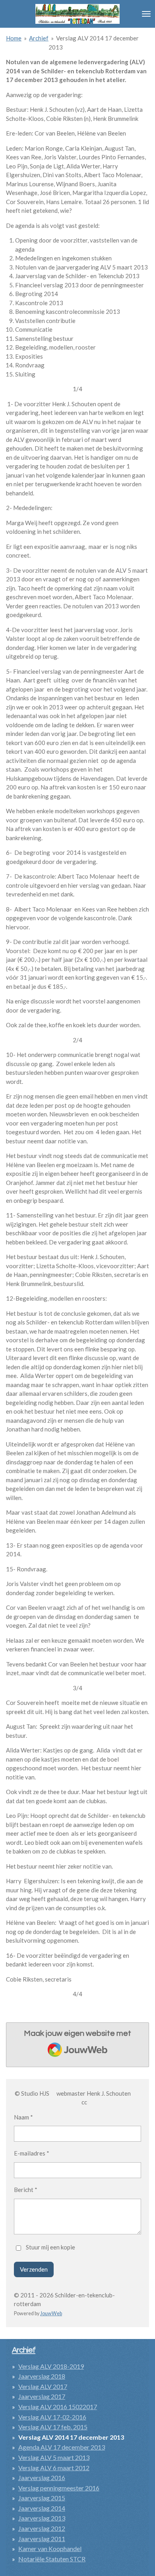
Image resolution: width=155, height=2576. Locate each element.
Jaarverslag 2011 (42, 2539)
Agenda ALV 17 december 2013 (62, 2447)
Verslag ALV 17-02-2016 (52, 2417)
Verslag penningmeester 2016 (59, 2488)
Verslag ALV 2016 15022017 (58, 2407)
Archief (39, 38)
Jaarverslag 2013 (42, 2518)
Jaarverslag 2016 (42, 2478)
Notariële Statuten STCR (52, 2559)
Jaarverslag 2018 (42, 2376)
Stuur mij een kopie (50, 2247)
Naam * (23, 2117)
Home (14, 38)
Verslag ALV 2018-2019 (51, 2366)
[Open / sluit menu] (146, 14)
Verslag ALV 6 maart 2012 (54, 2468)
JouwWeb (51, 2313)
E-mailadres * (32, 2153)
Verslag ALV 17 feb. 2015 (53, 2427)
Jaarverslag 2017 (42, 2396)
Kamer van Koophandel (50, 2548)
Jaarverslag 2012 (42, 2528)
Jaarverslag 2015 (42, 2498)
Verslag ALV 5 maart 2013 (54, 2457)
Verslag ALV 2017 (43, 2386)
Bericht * (26, 2190)
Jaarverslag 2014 (42, 2508)
